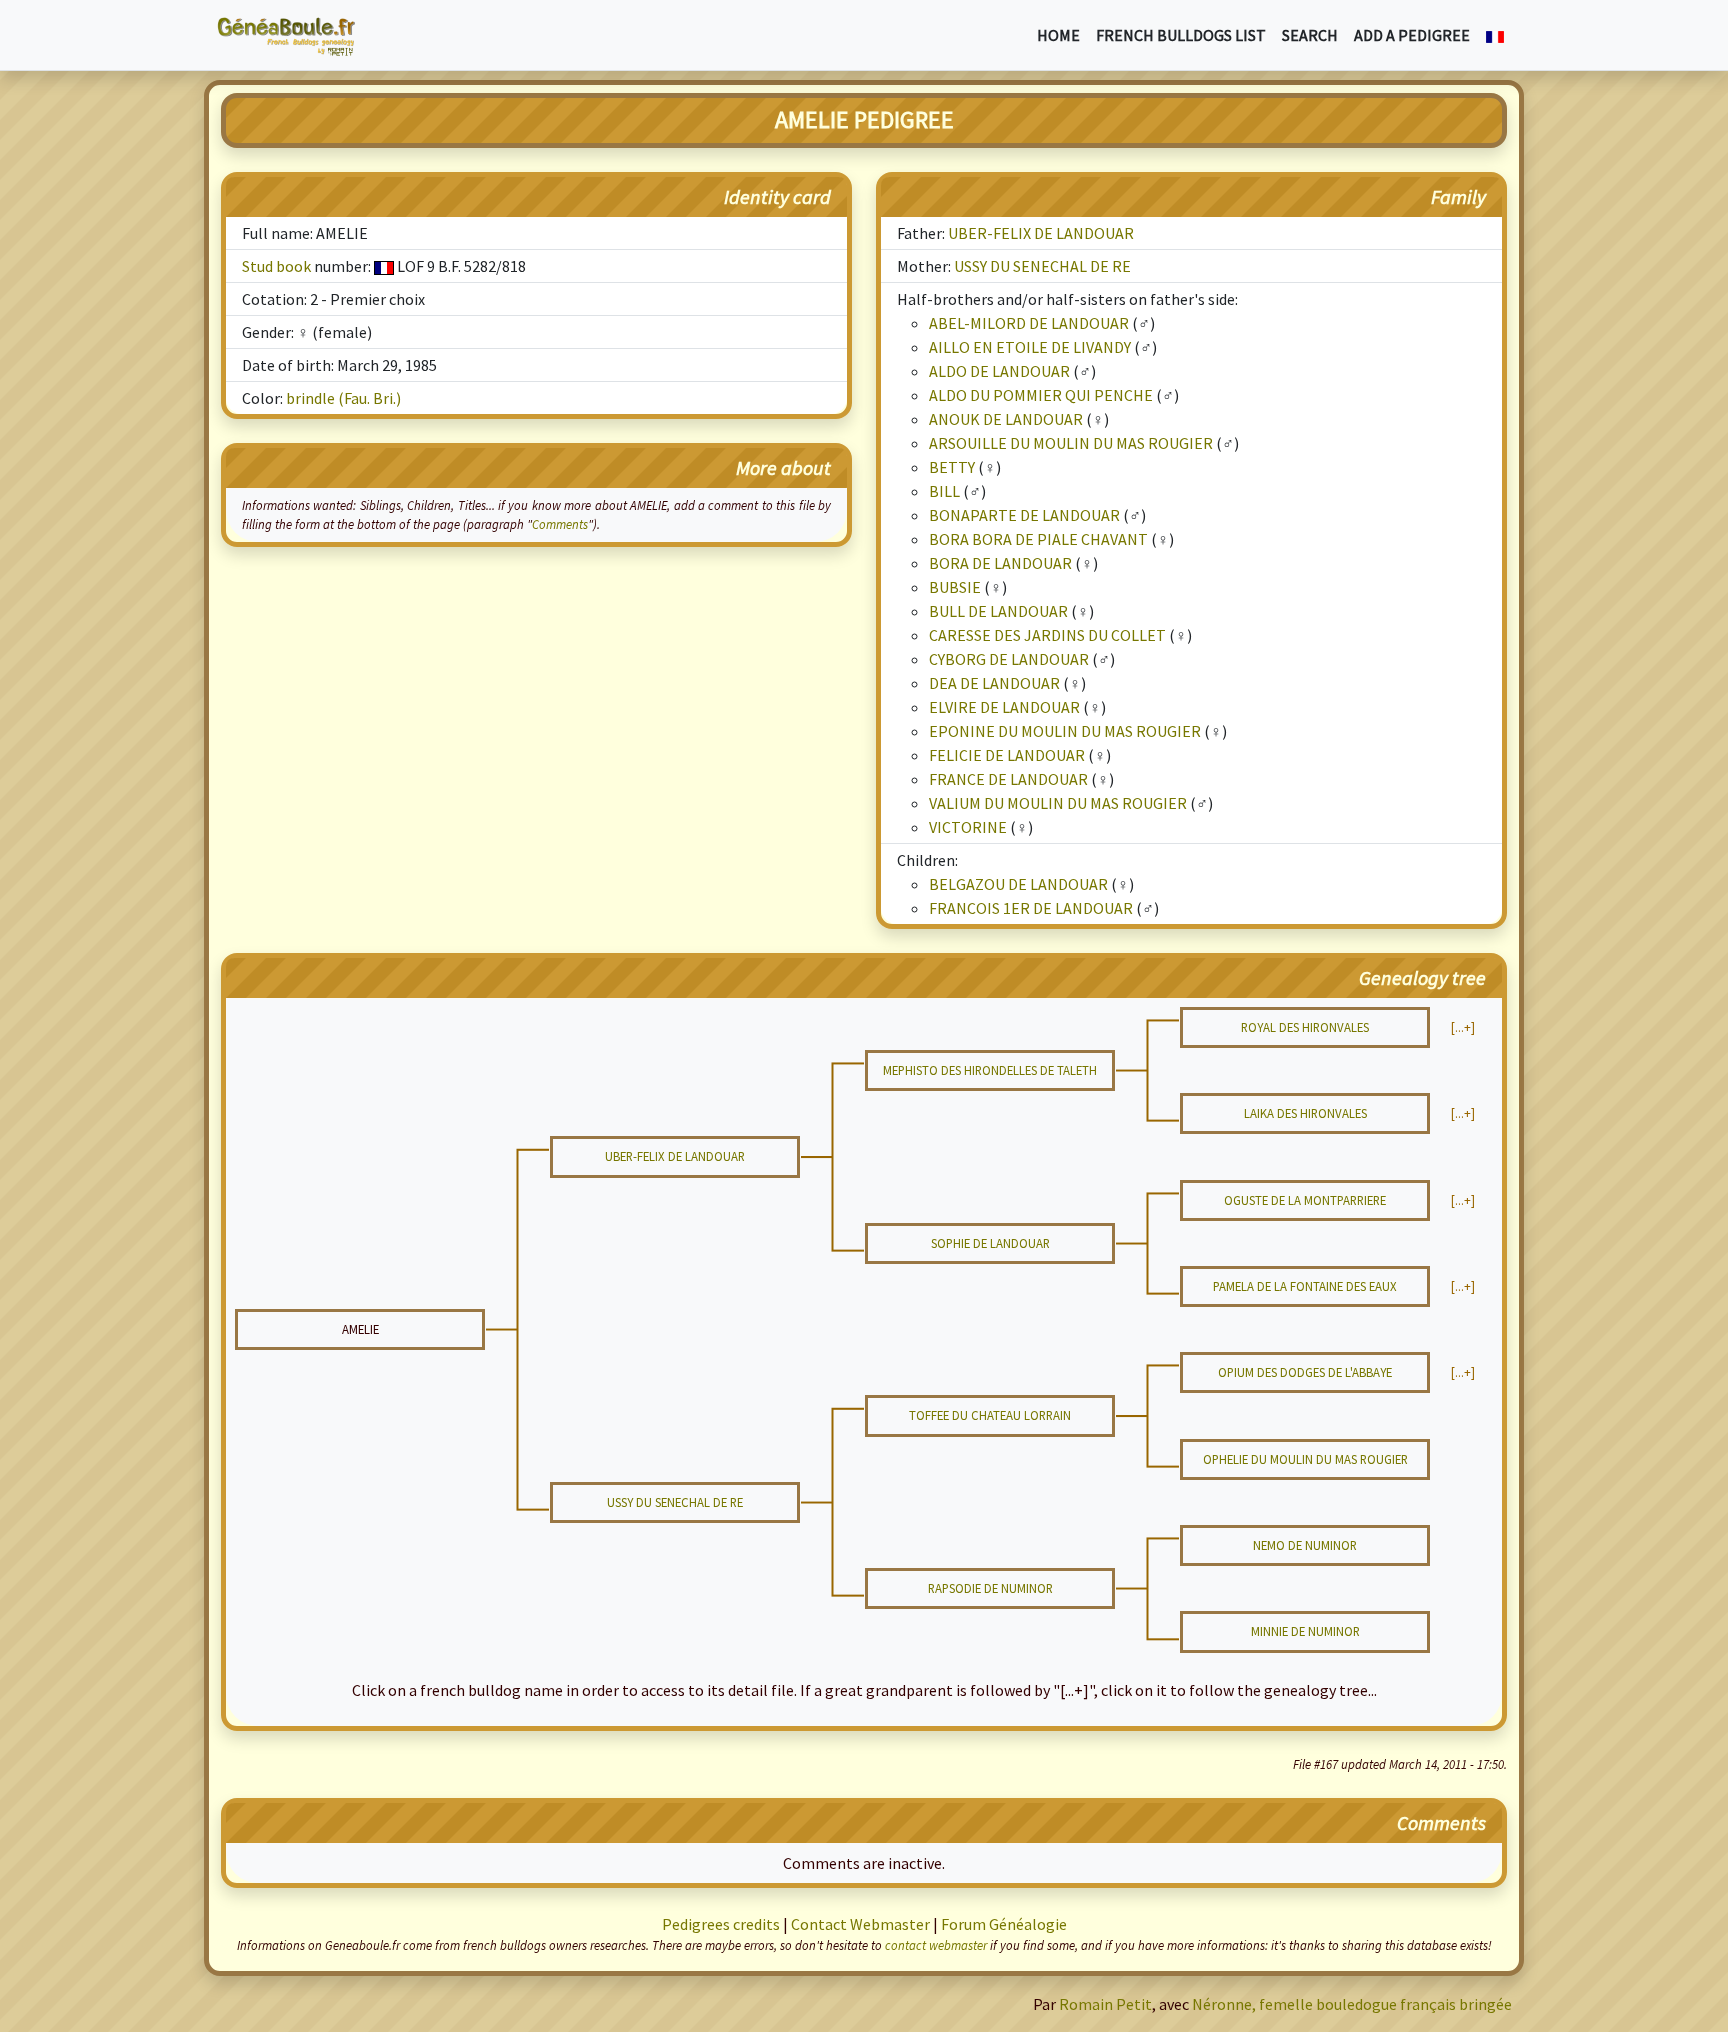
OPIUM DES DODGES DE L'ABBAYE (1305, 1372)
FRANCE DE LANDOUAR (1008, 779)
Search (1310, 35)
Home (1058, 35)
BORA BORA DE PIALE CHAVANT (1038, 539)
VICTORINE (968, 827)
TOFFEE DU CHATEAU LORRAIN (990, 1415)
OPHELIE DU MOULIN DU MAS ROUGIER (1305, 1459)
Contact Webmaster (860, 1924)
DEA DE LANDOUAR (994, 683)
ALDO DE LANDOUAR (999, 371)
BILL (944, 491)
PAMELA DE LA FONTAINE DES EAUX (1305, 1286)
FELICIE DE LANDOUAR (1007, 755)
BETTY (952, 467)
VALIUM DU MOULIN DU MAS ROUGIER (1058, 803)
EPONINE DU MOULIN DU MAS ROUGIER (1065, 731)
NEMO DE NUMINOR (1305, 1545)
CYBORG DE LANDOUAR (1009, 659)
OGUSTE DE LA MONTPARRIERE (1305, 1200)
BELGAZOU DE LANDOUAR (1018, 884)
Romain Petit (1105, 2004)
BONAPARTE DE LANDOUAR (1024, 515)
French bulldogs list (1181, 35)
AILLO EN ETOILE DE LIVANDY (1030, 347)
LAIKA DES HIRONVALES (1305, 1113)
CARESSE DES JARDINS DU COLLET (1047, 635)
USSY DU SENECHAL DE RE (1042, 266)
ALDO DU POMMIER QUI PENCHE (1041, 395)
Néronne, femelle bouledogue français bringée (1352, 2004)
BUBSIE (955, 587)
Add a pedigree (1412, 35)
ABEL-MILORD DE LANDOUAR (1029, 323)
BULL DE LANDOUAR (998, 611)
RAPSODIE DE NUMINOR (990, 1588)
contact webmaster (936, 1945)
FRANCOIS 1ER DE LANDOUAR (1031, 908)
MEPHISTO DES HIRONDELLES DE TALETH (990, 1070)
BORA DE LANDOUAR (1000, 563)
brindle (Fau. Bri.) (343, 398)
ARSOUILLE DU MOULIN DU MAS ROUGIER (1071, 443)
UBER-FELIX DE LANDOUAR (1041, 233)
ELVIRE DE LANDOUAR (1004, 707)
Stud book (276, 266)
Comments (560, 524)
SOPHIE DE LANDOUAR (990, 1243)
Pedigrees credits (721, 1924)
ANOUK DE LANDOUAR (1006, 419)
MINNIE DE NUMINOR (1305, 1631)
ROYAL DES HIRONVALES (1305, 1027)
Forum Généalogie (1004, 1924)
